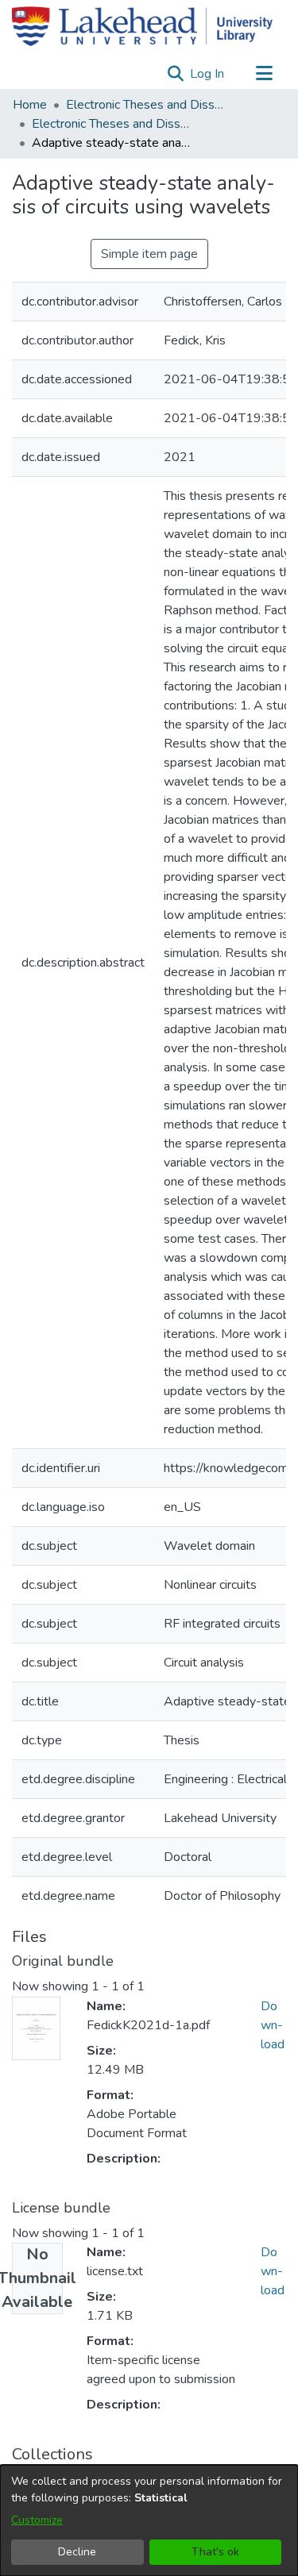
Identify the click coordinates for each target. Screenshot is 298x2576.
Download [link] (273, 2025)
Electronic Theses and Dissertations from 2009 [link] (111, 124)
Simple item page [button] (149, 254)
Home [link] (30, 105)
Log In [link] (208, 74)
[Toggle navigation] (264, 74)
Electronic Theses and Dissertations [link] (145, 105)
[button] (175, 74)
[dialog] (149, 2520)
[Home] (142, 26)
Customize (37, 2520)
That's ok (215, 2552)
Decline (77, 2552)
